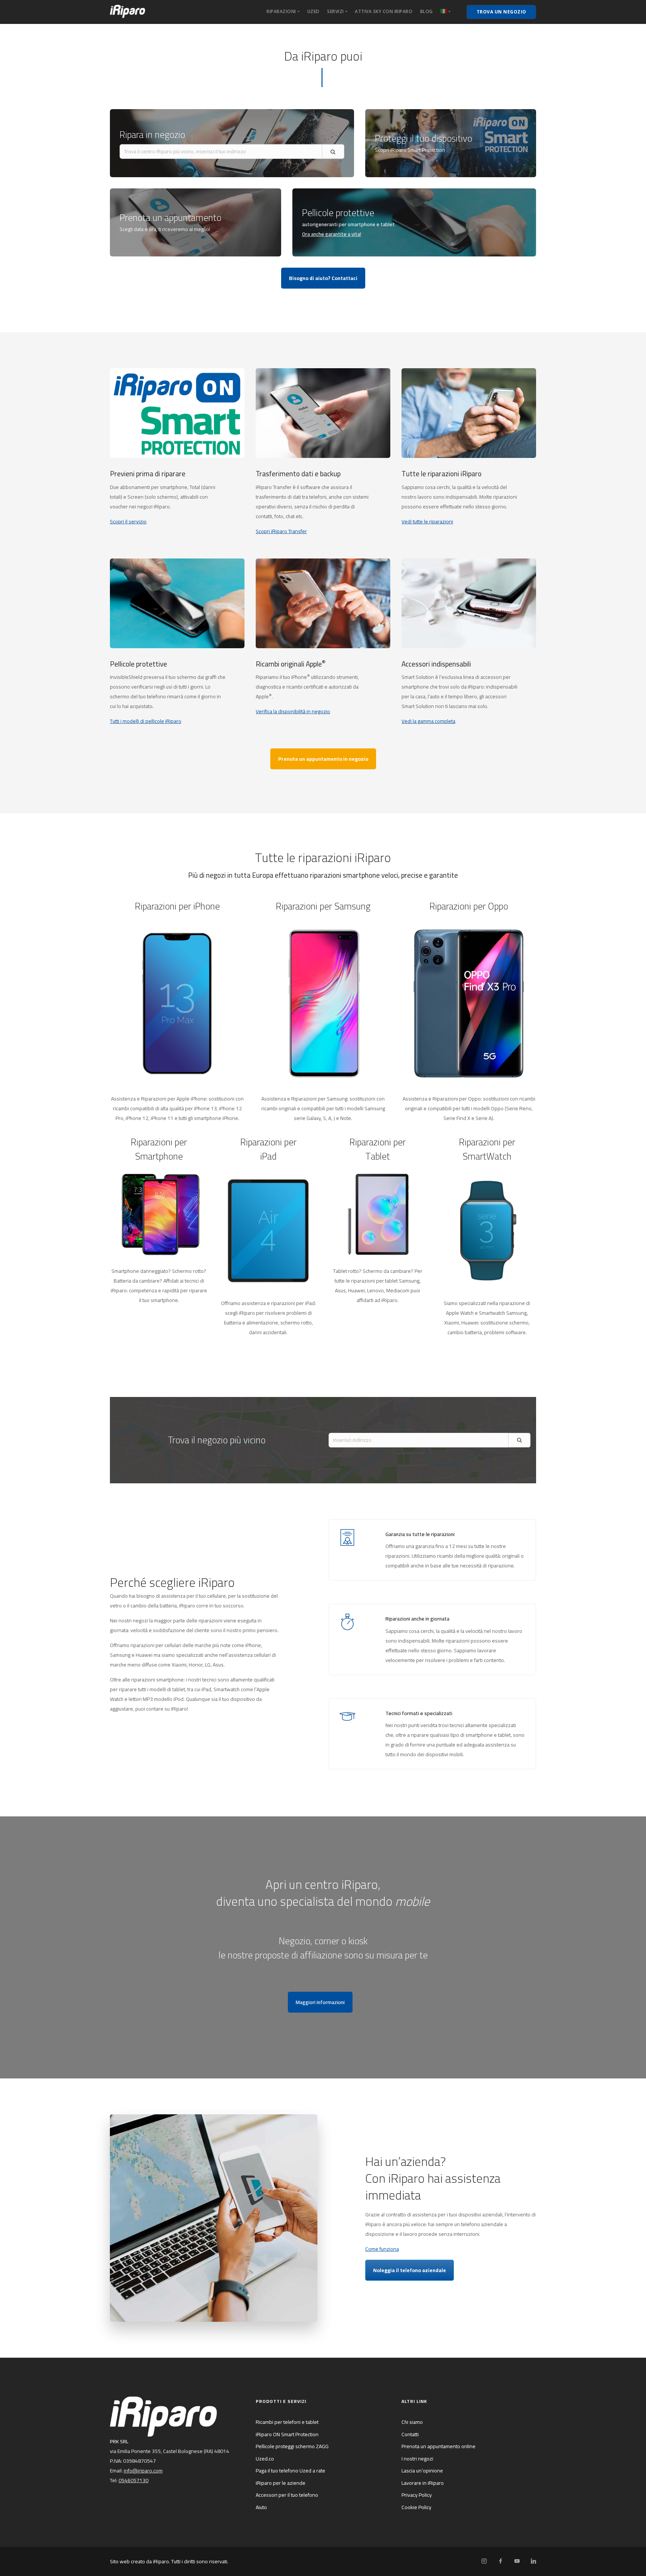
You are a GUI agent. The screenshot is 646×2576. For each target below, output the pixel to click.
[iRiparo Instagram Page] (484, 2561)
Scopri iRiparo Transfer (281, 531)
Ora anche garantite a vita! (332, 234)
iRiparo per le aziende (281, 2483)
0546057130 (133, 2480)
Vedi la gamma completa (428, 721)
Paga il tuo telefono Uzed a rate (290, 2471)
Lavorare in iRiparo (423, 2483)
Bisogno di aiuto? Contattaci (323, 278)
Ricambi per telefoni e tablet (287, 2422)
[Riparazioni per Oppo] (469, 1003)
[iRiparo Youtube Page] (517, 2561)
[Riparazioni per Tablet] (378, 1214)
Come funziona (382, 2249)
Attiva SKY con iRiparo (384, 11)
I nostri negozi (417, 2459)
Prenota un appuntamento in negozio (323, 759)
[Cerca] (333, 152)
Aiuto (261, 2507)
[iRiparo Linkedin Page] (533, 2561)
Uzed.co (265, 2459)
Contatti (410, 2434)
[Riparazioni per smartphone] (159, 1214)
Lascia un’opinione (422, 2471)
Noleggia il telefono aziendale (410, 2270)
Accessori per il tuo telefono (287, 2495)
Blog (427, 11)
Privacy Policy (417, 2495)
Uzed (313, 11)
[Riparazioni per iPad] (268, 1230)
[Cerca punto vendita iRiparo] (519, 1440)
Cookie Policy (416, 2507)
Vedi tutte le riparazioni (427, 521)
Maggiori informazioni (320, 2002)
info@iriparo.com (143, 2471)
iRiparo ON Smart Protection (287, 2434)
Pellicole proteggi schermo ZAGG (292, 2446)
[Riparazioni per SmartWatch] (487, 1230)
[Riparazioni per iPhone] (177, 1003)
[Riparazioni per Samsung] (323, 1003)
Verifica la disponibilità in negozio (293, 711)
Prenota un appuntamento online (439, 2446)
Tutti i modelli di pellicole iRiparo (146, 721)
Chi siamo (412, 2422)
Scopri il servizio (128, 521)
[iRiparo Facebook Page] (500, 2561)
